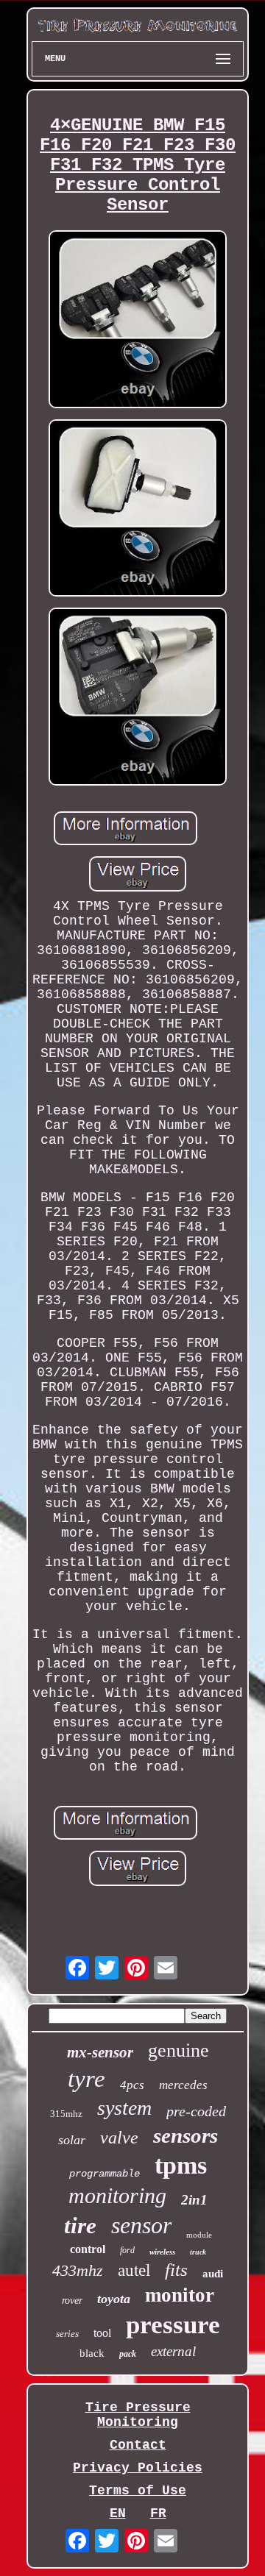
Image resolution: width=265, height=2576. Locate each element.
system (124, 2108)
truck (198, 2252)
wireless (162, 2252)
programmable (105, 2174)
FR (158, 2513)
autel (134, 2270)
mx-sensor (100, 2052)
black (92, 2353)
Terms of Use (138, 2491)
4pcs (132, 2085)
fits (176, 2270)
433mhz (78, 2270)
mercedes (183, 2085)
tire (80, 2225)
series (67, 2334)
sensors (185, 2135)
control (88, 2249)
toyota (114, 2299)
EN (118, 2513)
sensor (141, 2225)
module (199, 2235)
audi (213, 2274)
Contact (138, 2445)
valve (119, 2138)
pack (128, 2354)
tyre (86, 2079)
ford (127, 2250)
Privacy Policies (138, 2468)
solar (72, 2140)
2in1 (194, 2200)
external (173, 2351)
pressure (173, 2325)
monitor (180, 2295)
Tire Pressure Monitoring (138, 2415)
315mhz (66, 2114)
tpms (181, 2165)
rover (72, 2301)
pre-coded (196, 2111)
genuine (179, 2050)
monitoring (117, 2195)
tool (102, 2333)
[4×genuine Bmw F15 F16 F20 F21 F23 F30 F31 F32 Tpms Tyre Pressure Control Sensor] (138, 321)
